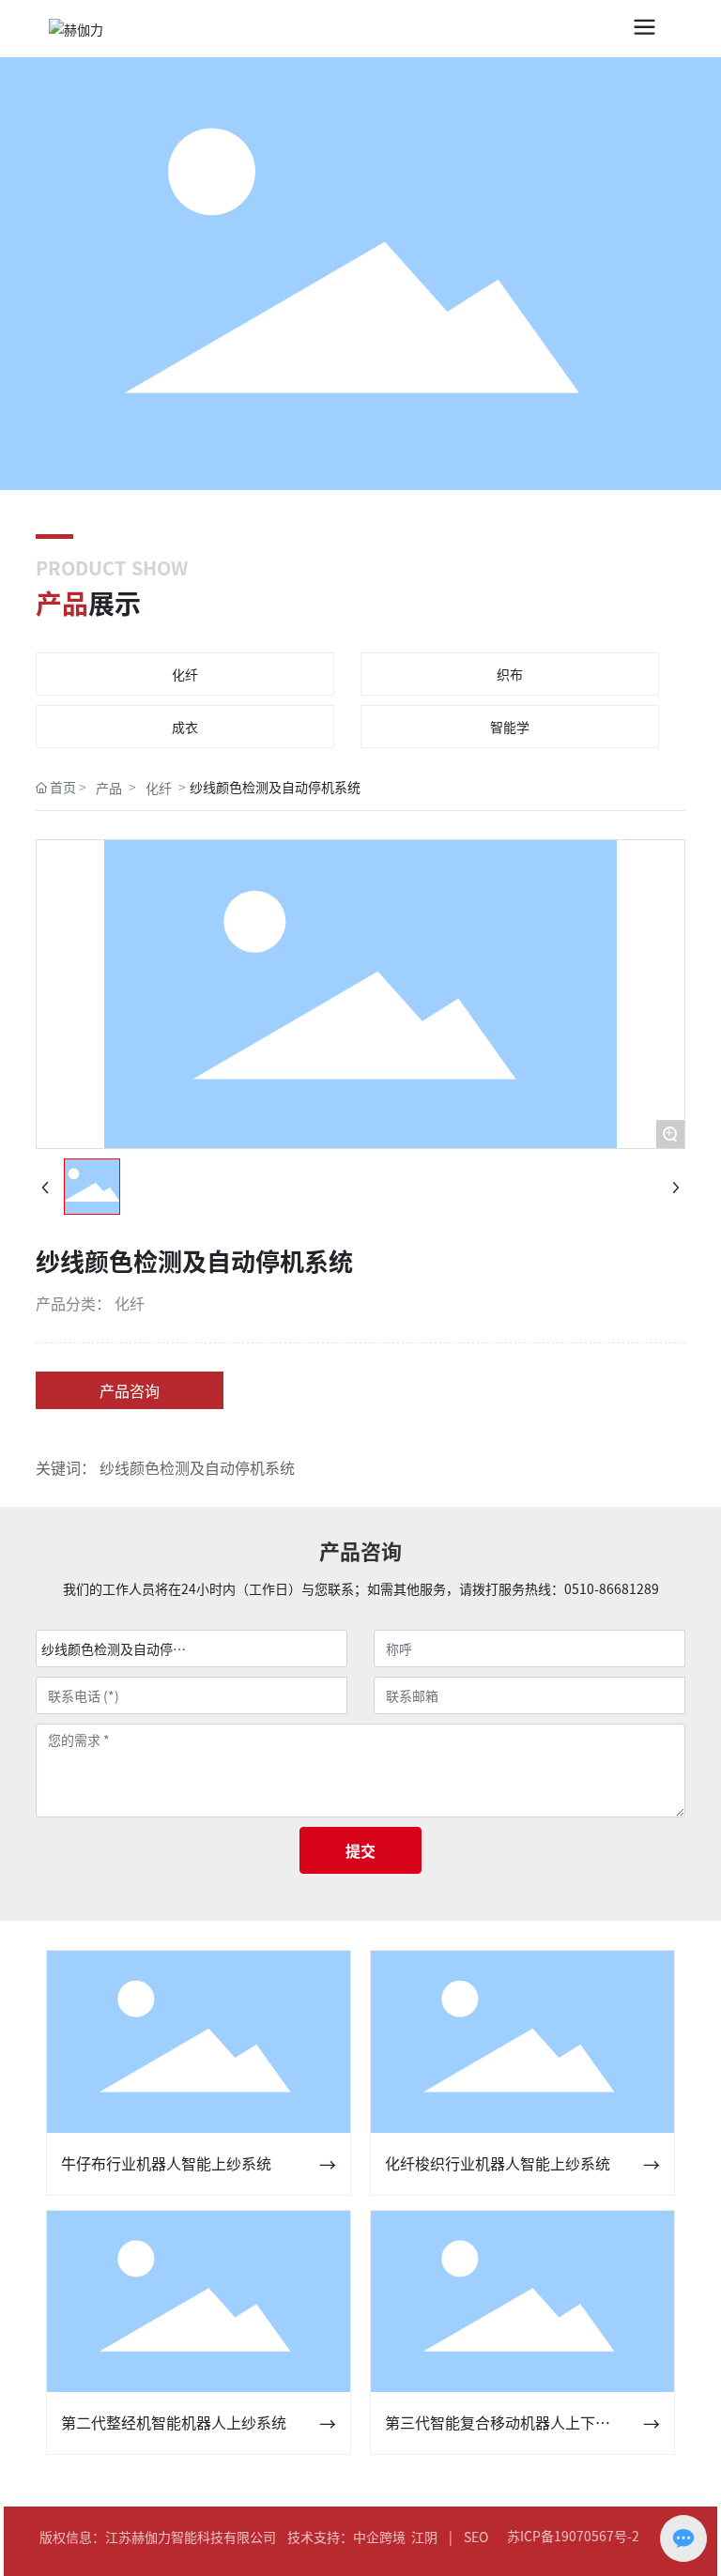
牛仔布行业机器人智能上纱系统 (166, 2163)
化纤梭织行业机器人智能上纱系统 (498, 2163)
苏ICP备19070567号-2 (573, 2536)
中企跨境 (379, 2537)
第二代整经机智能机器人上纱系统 (174, 2422)
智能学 (510, 727)
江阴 (424, 2537)
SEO (476, 2537)
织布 (510, 674)
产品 (109, 788)
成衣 (185, 727)
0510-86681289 (612, 1588)
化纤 (185, 674)
